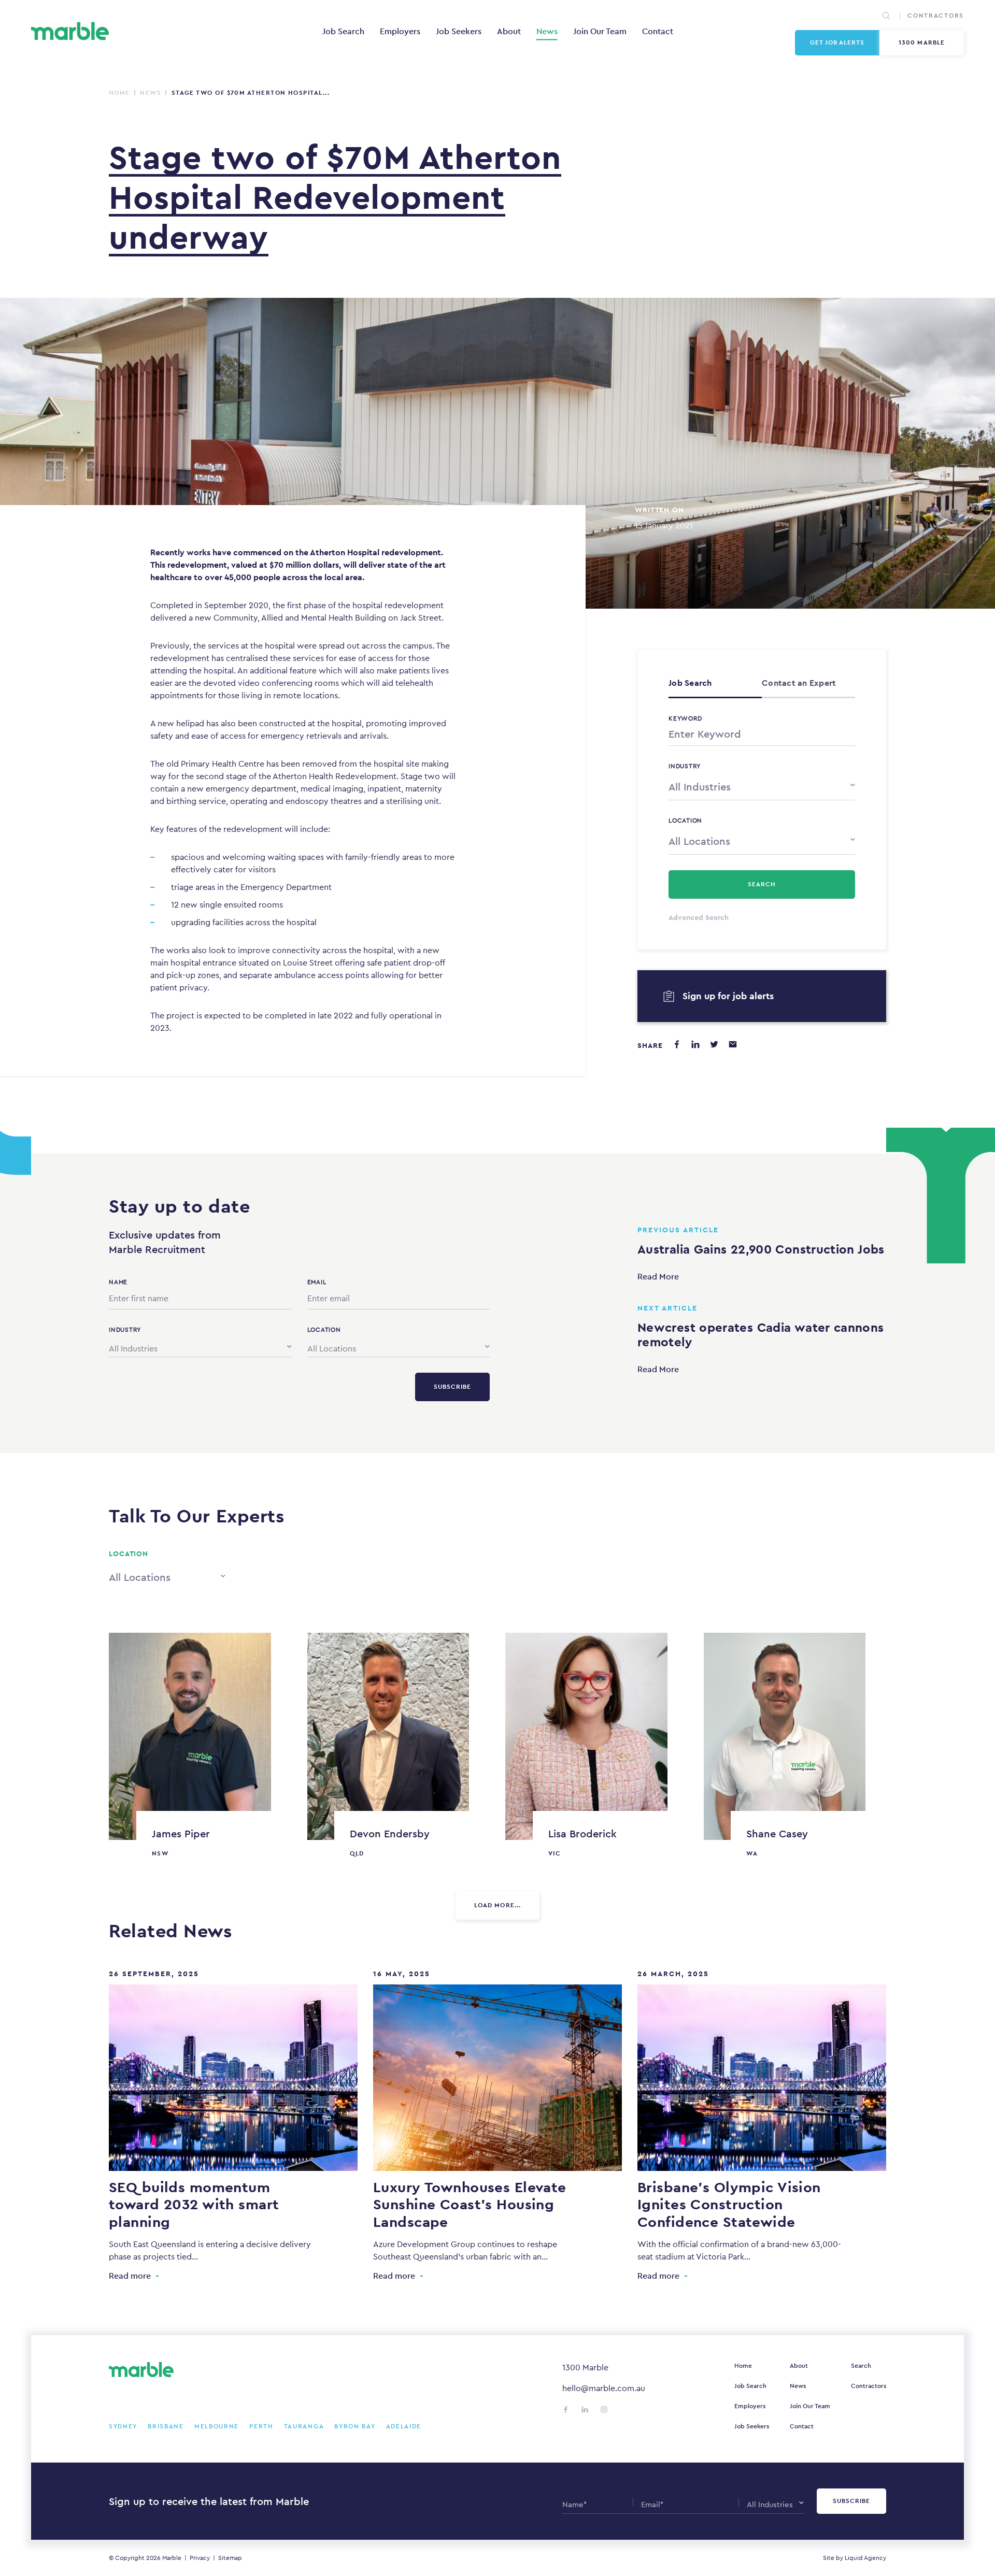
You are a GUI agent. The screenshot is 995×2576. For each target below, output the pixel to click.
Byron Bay (355, 2426)
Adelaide (404, 2426)
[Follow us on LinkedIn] (585, 2409)
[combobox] (762, 786)
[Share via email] (733, 1044)
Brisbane (166, 2426)
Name (118, 1282)
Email (317, 1282)
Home (119, 93)
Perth (261, 2426)
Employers (400, 31)
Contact (658, 31)
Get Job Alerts (837, 42)
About (509, 31)
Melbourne (217, 2426)
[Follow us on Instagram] (604, 2409)
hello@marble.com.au (604, 2388)
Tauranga (304, 2426)
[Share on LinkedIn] (695, 1044)
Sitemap (230, 2558)
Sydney (123, 2426)
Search (861, 2366)
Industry (685, 766)
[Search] (886, 16)
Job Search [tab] (690, 683)
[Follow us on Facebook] (566, 2409)
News (547, 31)
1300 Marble (922, 42)
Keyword (685, 718)
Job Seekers (459, 31)
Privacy (200, 2558)
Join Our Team (600, 31)
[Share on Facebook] (677, 1044)
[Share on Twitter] (714, 1044)
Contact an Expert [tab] (799, 683)
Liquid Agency (865, 2558)
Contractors (936, 16)
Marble (172, 2558)
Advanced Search (699, 917)
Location (685, 821)
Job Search (343, 31)
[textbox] (762, 787)
